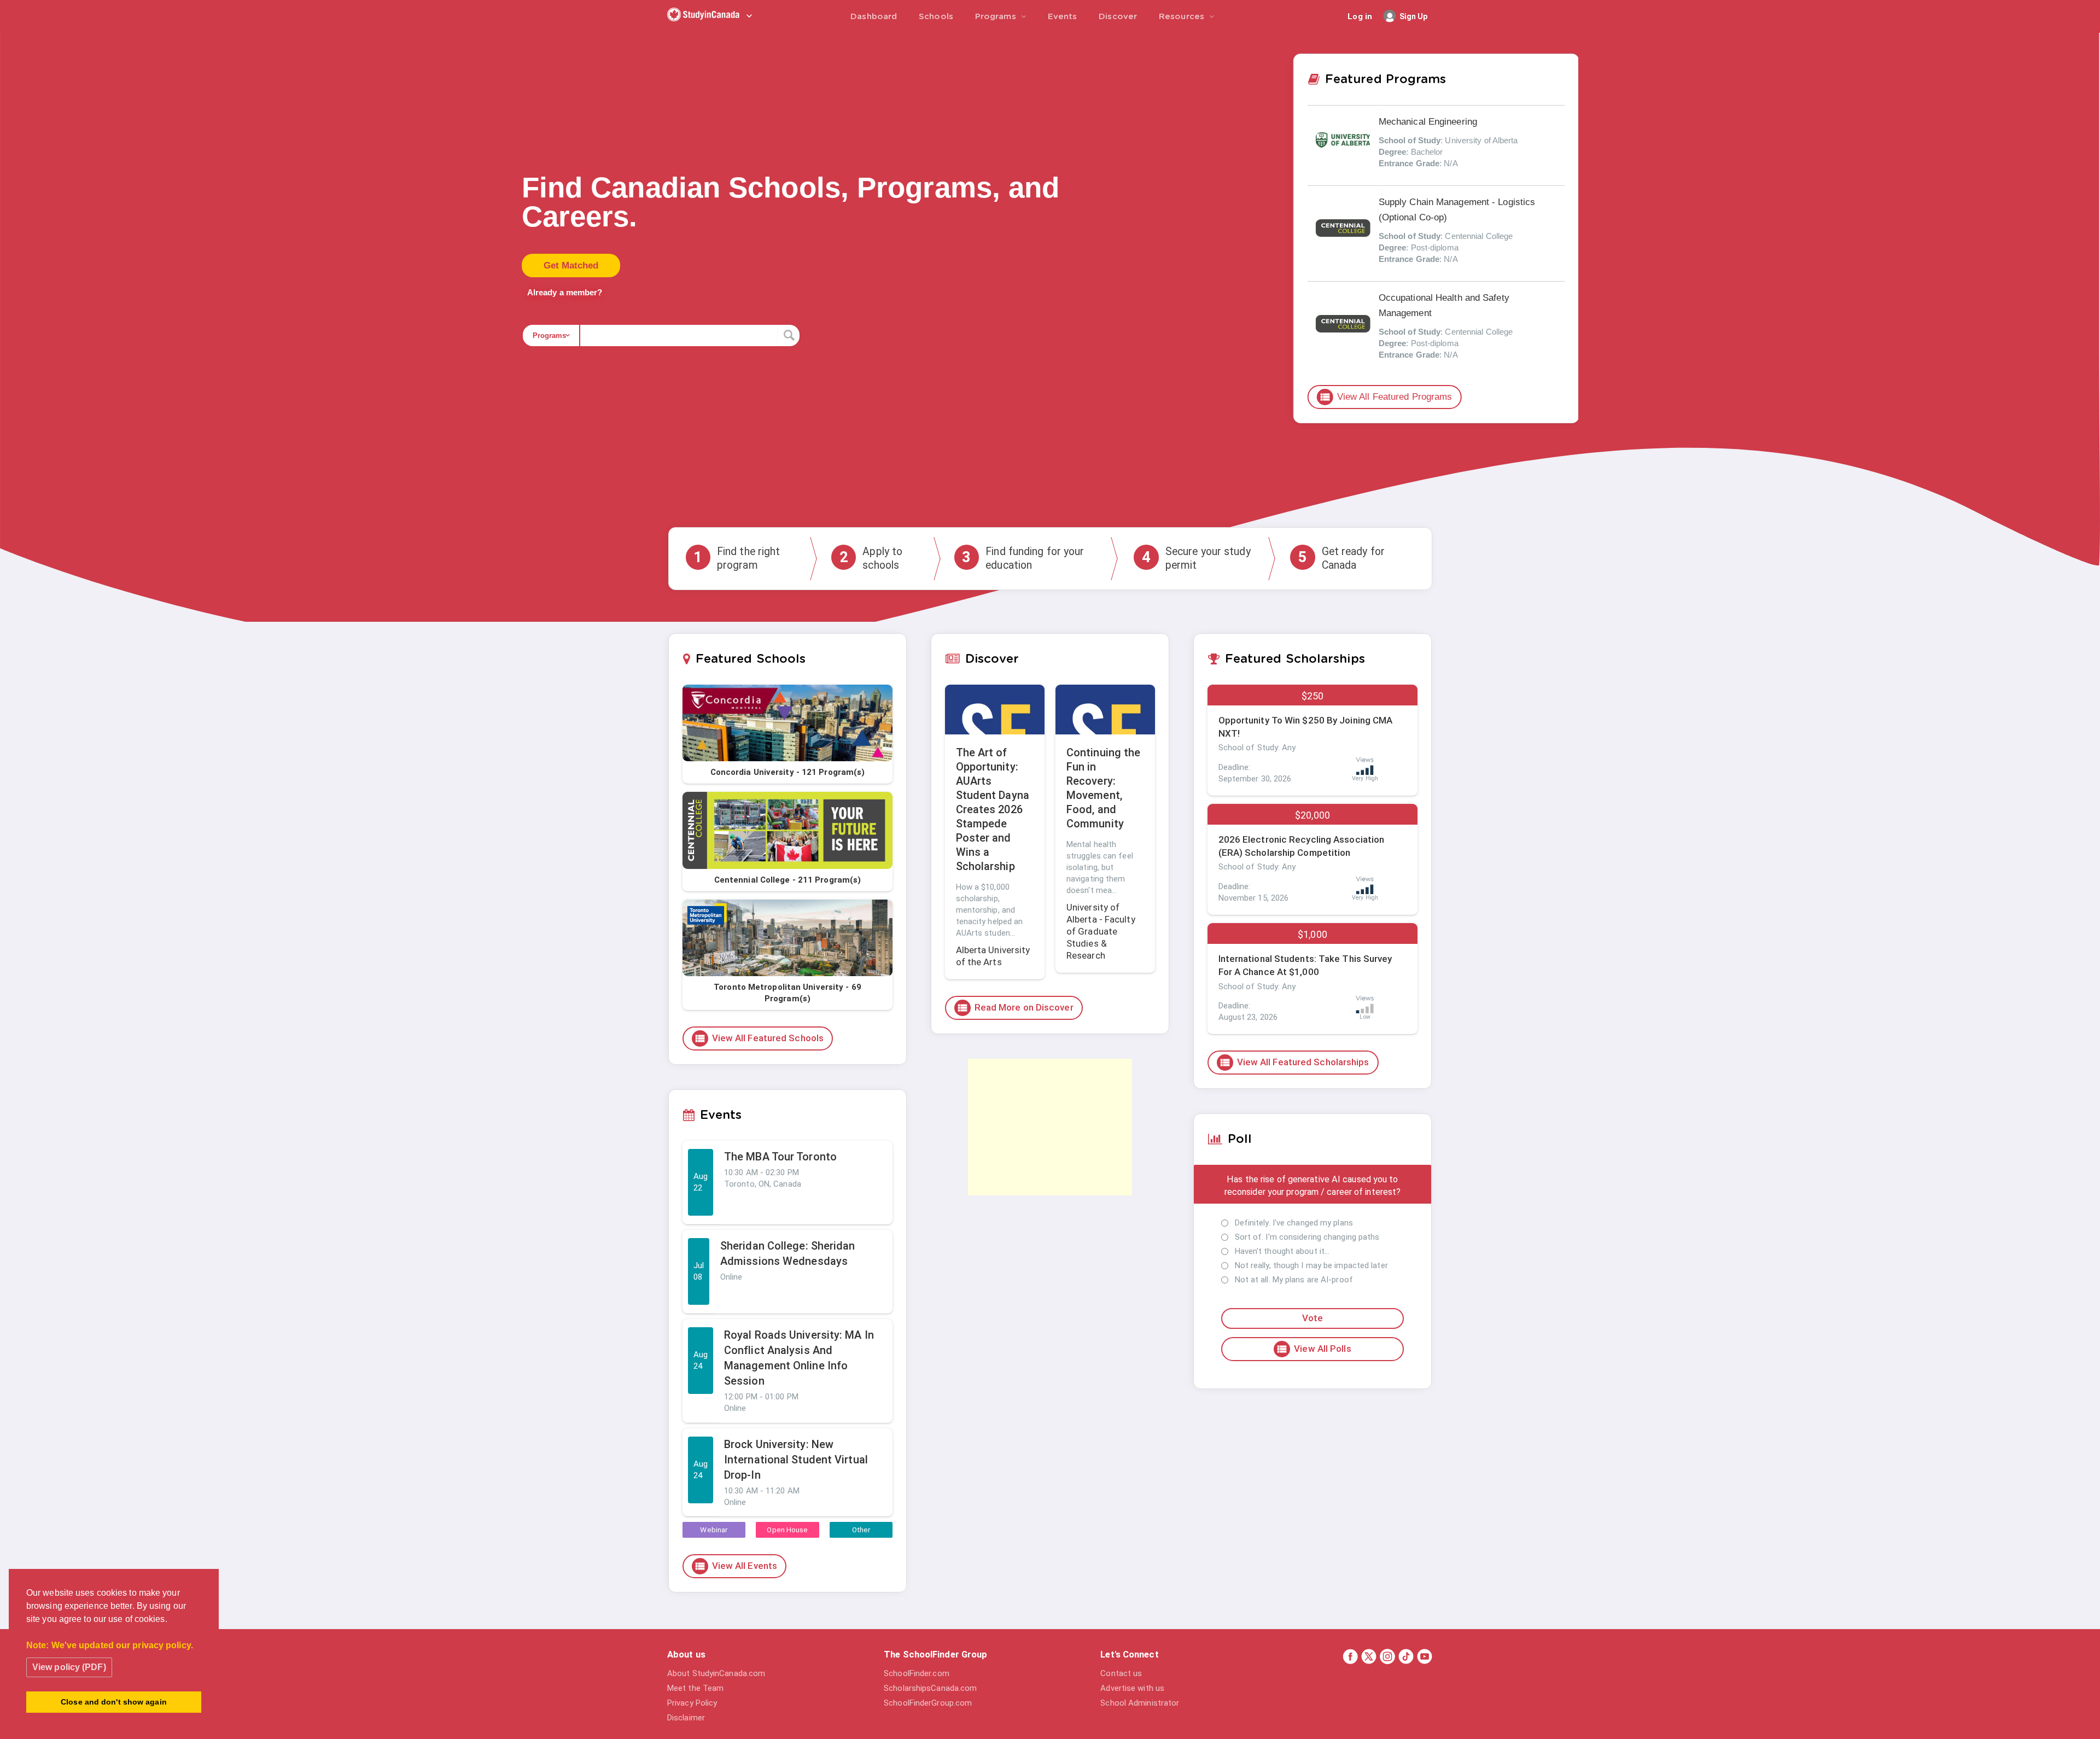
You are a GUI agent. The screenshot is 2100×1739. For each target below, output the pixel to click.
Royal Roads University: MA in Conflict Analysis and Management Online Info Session (799, 1358)
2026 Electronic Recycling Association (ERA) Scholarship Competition (1302, 846)
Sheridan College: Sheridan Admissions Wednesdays (788, 1253)
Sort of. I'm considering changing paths (1307, 1237)
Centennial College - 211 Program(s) (788, 880)
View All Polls (1313, 1349)
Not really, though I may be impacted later (1311, 1265)
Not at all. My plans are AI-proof (1294, 1280)
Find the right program (737, 558)
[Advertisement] (1050, 1127)
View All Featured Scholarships (1294, 1063)
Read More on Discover (1015, 1008)
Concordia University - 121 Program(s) (788, 772)
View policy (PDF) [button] (69, 1667)
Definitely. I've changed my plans (1294, 1223)
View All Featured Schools (759, 1038)
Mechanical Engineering (1428, 122)
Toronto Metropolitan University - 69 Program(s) (787, 993)
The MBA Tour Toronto (780, 1157)
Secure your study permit (1196, 558)
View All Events (736, 1566)
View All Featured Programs (1386, 397)
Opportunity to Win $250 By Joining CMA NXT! (1306, 727)
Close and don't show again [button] (114, 1702)
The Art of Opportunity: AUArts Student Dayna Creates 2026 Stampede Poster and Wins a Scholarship (993, 809)
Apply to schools (871, 558)
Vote (1312, 1318)
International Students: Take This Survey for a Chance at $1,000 (1305, 965)
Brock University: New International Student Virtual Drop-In (796, 1460)
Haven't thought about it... (1282, 1251)
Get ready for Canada (1341, 558)
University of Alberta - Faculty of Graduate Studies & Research (1101, 931)
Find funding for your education (1023, 558)
